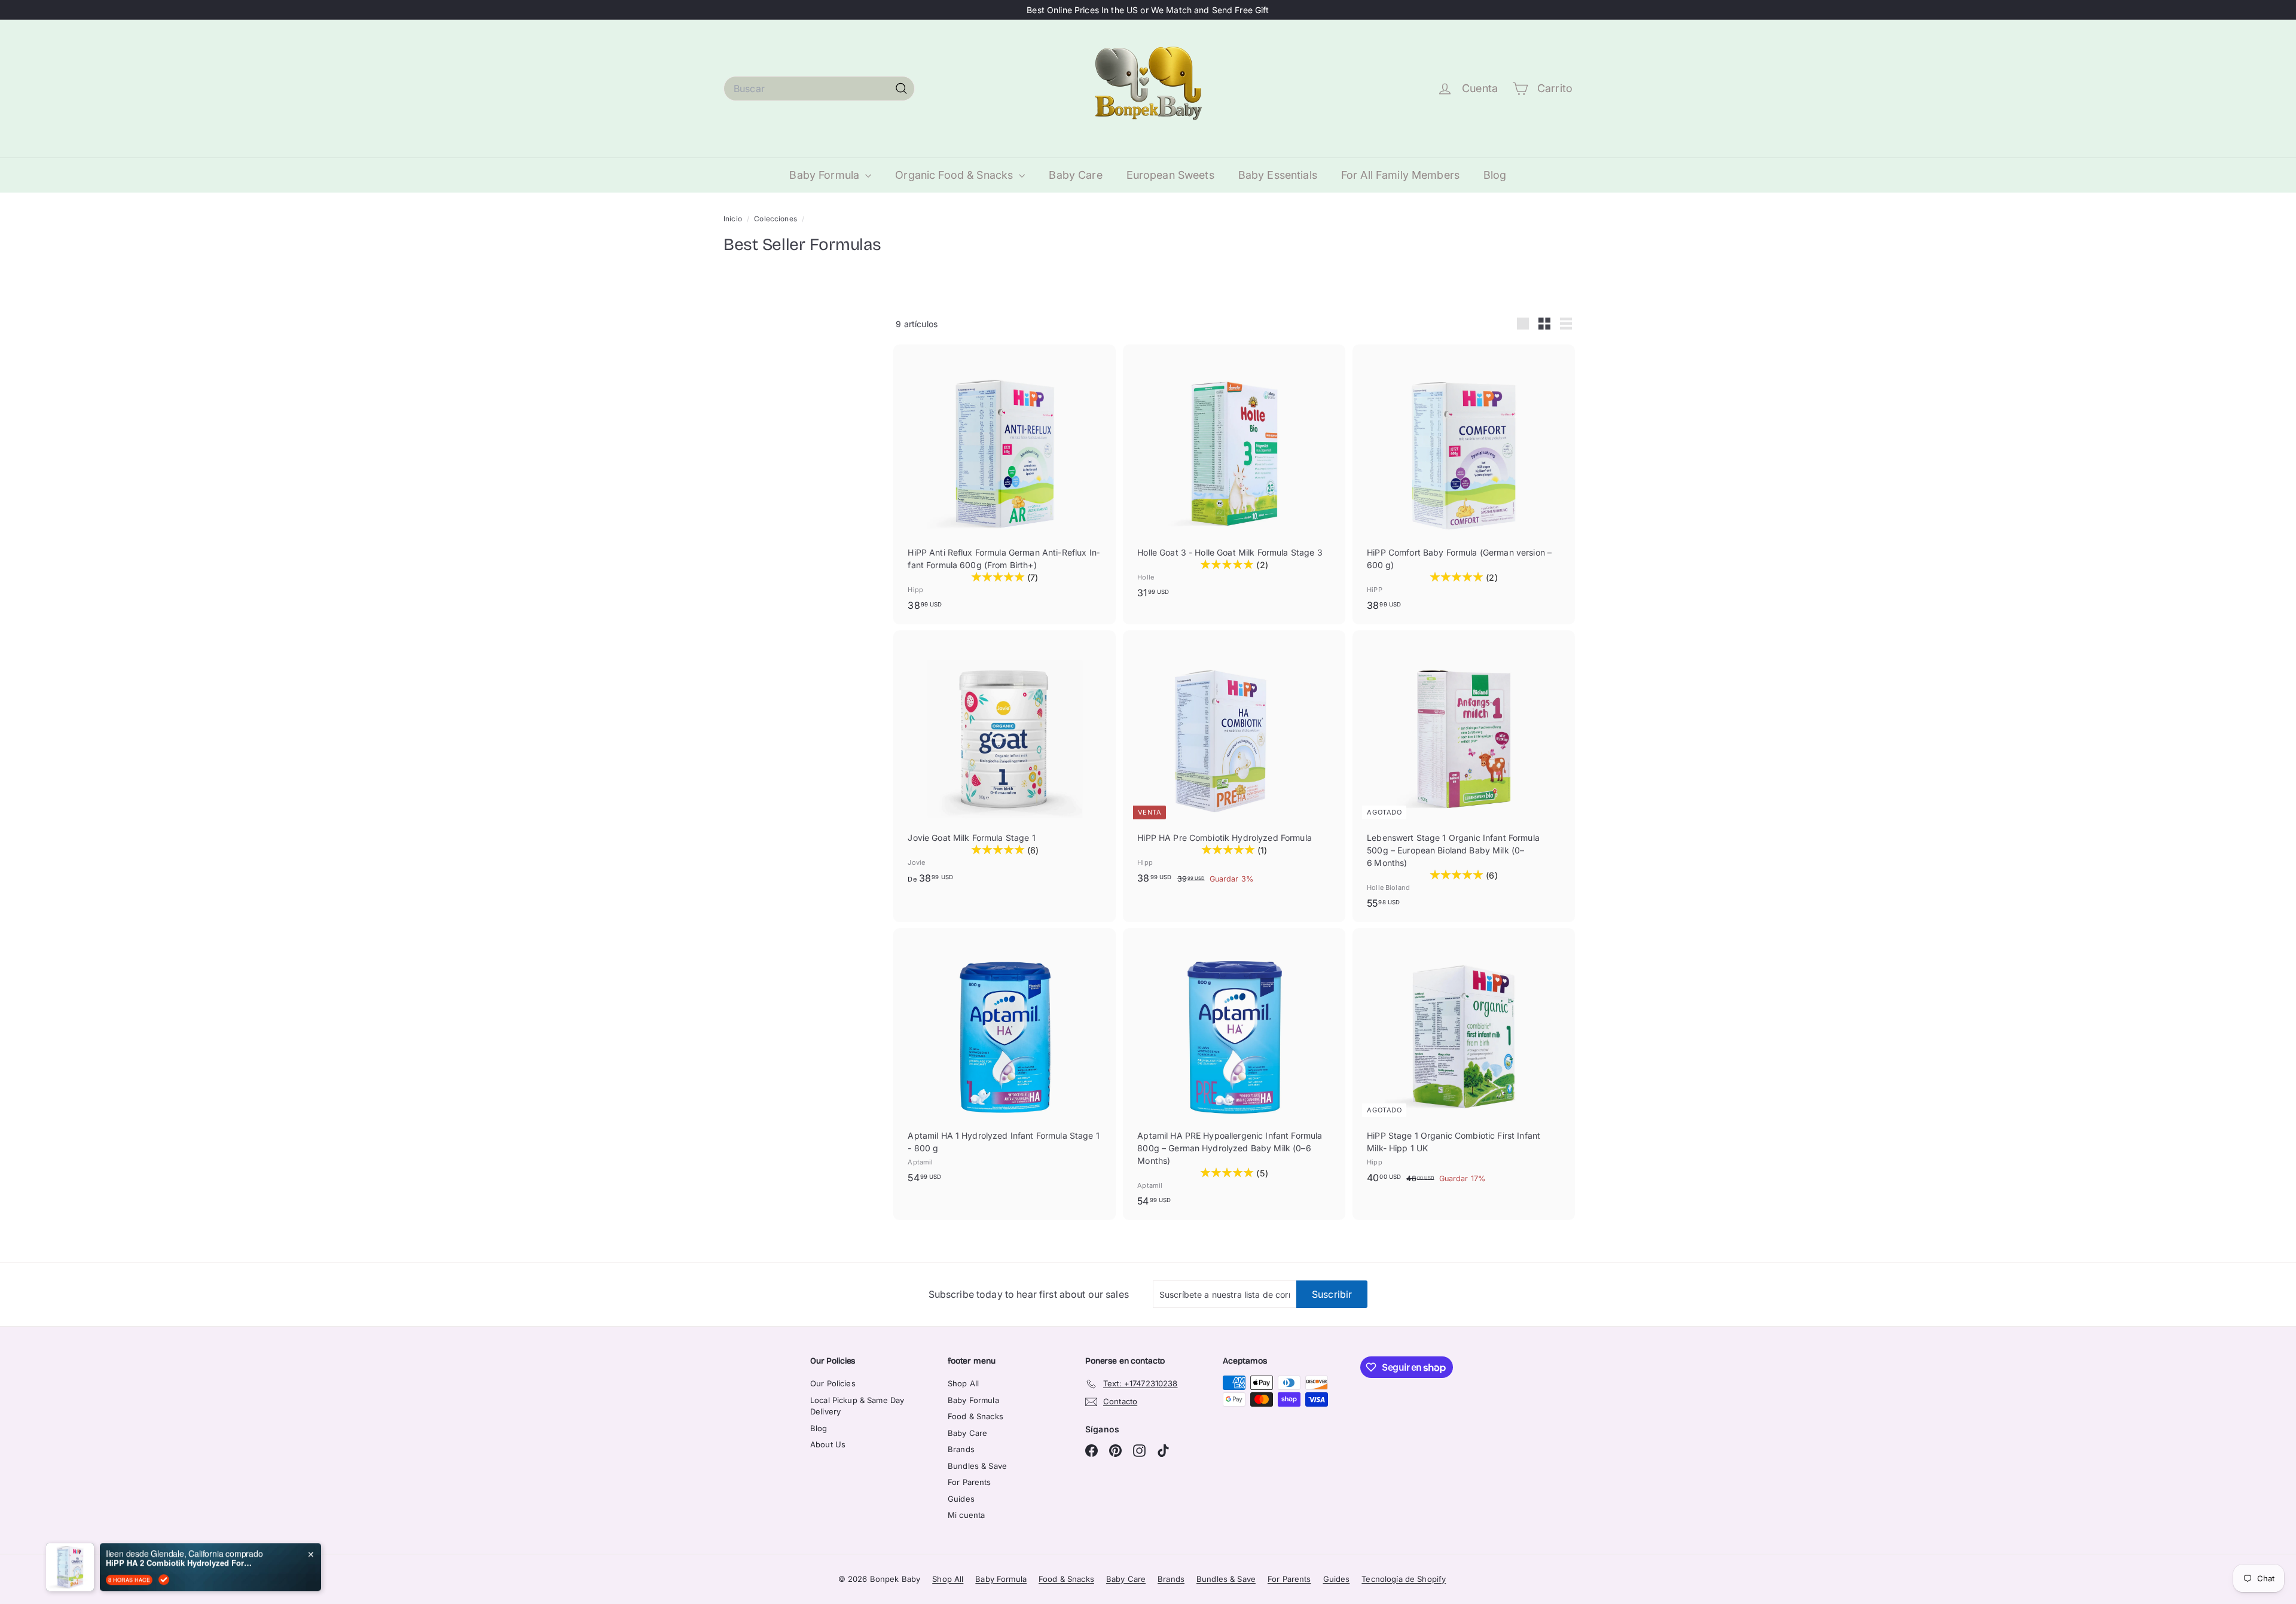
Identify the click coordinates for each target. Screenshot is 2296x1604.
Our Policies (833, 1383)
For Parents (970, 1482)
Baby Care (1075, 175)
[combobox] (819, 89)
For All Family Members (1400, 175)
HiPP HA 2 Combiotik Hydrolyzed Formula (181, 1558)
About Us (828, 1444)
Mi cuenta (966, 1515)
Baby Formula (826, 175)
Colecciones (776, 219)
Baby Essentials (1278, 175)
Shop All (963, 1383)
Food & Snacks (976, 1416)
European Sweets (1170, 175)
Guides (961, 1499)
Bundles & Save (977, 1466)
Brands (961, 1449)
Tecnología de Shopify (1404, 1579)
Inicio (734, 219)
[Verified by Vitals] (164, 1575)
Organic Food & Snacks (955, 175)
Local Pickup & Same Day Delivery (857, 1406)
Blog (1495, 175)
